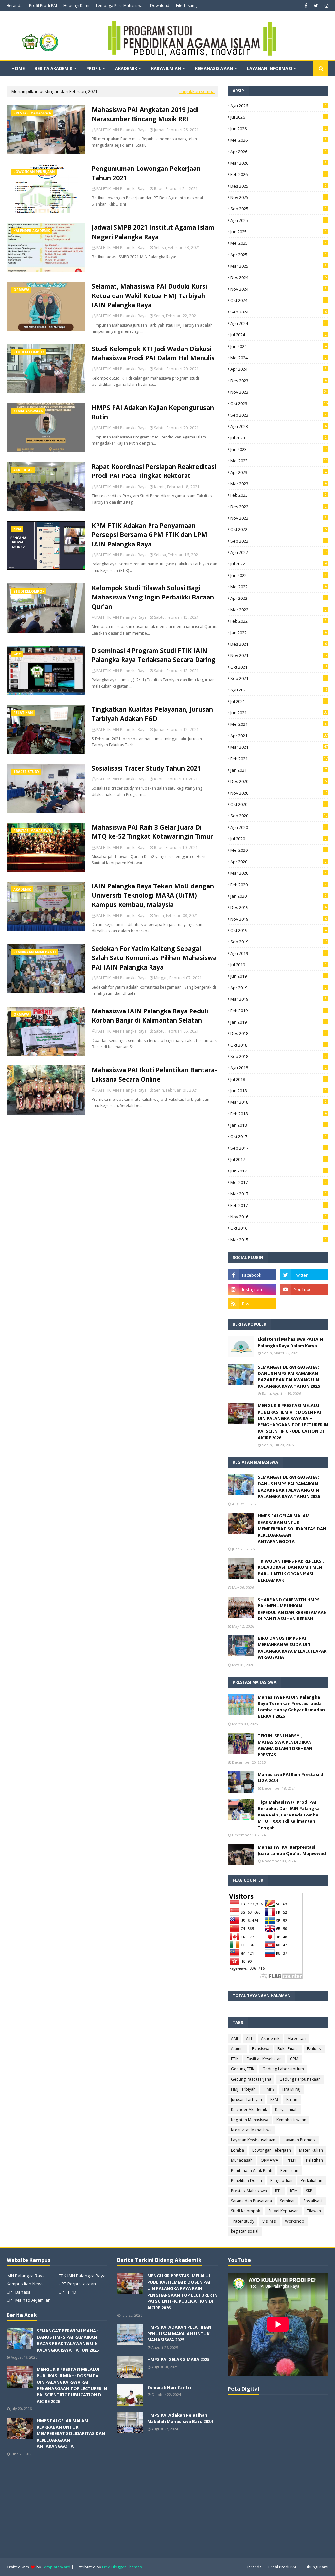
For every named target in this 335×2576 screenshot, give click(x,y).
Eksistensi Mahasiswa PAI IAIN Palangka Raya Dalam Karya (290, 1342)
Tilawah (314, 2211)
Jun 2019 (279, 976)
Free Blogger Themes (122, 2567)
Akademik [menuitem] (126, 68)
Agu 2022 (279, 552)
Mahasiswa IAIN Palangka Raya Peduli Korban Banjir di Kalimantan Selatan (150, 1016)
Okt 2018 (279, 1045)
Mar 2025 (279, 266)
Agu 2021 (279, 690)
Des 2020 (279, 781)
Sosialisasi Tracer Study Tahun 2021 (146, 768)
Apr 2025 (279, 255)
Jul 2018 (279, 1079)
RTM (294, 2191)
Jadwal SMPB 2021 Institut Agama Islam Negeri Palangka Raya (153, 232)
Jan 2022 (279, 633)
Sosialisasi (313, 2201)
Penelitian (289, 2170)
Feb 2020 (279, 885)
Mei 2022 (279, 587)
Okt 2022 (279, 529)
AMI (234, 2039)
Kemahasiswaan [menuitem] (214, 68)
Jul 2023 (279, 438)
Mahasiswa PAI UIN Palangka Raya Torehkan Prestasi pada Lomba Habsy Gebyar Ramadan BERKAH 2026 (291, 1707)
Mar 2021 (279, 747)
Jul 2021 (279, 701)
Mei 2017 (279, 1182)
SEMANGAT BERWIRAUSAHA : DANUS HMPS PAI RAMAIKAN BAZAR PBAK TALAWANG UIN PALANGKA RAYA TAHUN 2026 (289, 1377)
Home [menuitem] (18, 68)
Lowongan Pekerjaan (272, 2150)
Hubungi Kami (76, 5)
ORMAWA (270, 2160)
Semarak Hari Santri (169, 2387)
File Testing (186, 5)
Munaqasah (242, 2160)
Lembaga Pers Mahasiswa (120, 5)
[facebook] (306, 6)
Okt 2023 (279, 403)
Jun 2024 (279, 346)
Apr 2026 (279, 152)
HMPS (269, 2089)
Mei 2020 (279, 850)
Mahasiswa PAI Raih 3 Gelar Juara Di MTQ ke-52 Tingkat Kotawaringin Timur (152, 832)
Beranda (15, 5)
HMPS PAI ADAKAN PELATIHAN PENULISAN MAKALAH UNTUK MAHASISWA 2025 (179, 2333)
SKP (309, 2191)
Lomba (238, 2150)
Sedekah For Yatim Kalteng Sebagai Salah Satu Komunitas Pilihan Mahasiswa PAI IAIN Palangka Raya (154, 958)
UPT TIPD (67, 2292)
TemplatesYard (56, 2567)
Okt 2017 (279, 1136)
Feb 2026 (279, 174)
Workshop (295, 2221)
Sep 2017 (279, 1148)
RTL (278, 2191)
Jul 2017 (279, 1159)
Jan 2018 (279, 1125)
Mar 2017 (279, 1194)
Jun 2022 (279, 575)
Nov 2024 (279, 289)
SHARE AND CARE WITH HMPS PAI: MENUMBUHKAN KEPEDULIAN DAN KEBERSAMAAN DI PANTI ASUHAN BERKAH (292, 1609)
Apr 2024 (279, 369)
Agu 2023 (279, 426)
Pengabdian (281, 2181)
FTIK (235, 2059)
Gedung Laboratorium (283, 2069)
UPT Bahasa (19, 2292)
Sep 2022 (279, 541)
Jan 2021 (279, 770)
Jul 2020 (279, 839)
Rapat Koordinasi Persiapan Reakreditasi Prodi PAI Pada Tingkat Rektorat (154, 471)
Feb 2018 (279, 1114)
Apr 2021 (279, 736)
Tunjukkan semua (197, 91)
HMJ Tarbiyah (243, 2089)
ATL (249, 2039)
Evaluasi (314, 2049)
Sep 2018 (279, 1056)
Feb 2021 (279, 759)
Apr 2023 (279, 472)
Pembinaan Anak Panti (252, 2170)
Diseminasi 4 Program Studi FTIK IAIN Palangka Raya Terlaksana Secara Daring (153, 655)
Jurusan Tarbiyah (247, 2099)
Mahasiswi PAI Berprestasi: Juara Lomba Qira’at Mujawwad (292, 1850)
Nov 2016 (279, 1217)
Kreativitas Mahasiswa (251, 2130)
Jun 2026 (279, 129)
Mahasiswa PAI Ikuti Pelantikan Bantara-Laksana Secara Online (154, 1075)
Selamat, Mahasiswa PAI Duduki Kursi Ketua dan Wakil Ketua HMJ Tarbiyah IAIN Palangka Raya (149, 296)
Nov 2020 (279, 793)
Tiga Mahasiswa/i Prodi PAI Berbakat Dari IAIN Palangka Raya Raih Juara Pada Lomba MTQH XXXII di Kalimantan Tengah (289, 1815)
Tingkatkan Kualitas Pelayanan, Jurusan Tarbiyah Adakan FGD (152, 714)
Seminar (288, 2201)
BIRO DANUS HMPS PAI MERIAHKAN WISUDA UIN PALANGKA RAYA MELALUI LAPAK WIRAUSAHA (292, 1648)
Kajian (292, 2099)
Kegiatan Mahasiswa (250, 2120)
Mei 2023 (279, 461)
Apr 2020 (279, 862)
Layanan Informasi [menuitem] (270, 68)
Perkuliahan (311, 2181)
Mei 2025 (279, 243)
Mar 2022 (279, 610)
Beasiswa (261, 2049)
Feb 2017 (279, 1205)
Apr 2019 (279, 988)
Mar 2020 (279, 873)
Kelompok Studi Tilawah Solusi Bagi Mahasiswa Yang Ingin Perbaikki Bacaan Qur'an (153, 597)
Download (160, 5)
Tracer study (243, 2221)
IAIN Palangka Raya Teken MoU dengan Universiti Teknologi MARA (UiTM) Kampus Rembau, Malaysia (153, 895)
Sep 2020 (279, 816)
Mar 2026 (279, 163)
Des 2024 (279, 277)
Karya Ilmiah (286, 2110)
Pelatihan (314, 2160)
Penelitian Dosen (247, 2181)
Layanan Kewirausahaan (253, 2140)
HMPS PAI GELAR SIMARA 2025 (178, 2359)
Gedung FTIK (243, 2069)
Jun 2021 (279, 713)
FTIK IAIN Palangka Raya (82, 2276)
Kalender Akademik (249, 2110)
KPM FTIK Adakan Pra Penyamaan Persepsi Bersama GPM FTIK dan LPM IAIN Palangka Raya (150, 535)
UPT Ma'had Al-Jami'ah (29, 2300)
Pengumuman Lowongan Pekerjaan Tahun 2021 (146, 173)
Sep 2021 (279, 678)
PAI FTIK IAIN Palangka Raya (121, 130)
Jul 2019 (279, 965)
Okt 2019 (279, 930)
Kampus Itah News (25, 2284)
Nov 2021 (279, 655)
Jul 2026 (279, 117)
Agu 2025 (279, 220)
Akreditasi (297, 2039)
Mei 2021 (279, 724)
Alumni (237, 2049)
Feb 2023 (279, 495)
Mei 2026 (279, 140)
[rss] (252, 1304)
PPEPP (292, 2160)
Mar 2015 (279, 1240)
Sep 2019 (279, 942)
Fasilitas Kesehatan (264, 2059)
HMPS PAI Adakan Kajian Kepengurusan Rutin (153, 412)
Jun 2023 (279, 449)
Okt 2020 (279, 804)
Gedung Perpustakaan (300, 2079)
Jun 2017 (279, 1171)
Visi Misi (270, 2221)
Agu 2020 (279, 827)
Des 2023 (279, 381)
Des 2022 (279, 507)
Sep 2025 (279, 209)
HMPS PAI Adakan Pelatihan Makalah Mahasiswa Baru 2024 (180, 2418)
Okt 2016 (279, 1228)
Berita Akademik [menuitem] (53, 68)
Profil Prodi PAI (43, 5)
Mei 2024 (279, 358)
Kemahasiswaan (291, 2120)
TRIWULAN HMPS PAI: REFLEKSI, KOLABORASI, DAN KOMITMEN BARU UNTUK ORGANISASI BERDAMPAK (291, 1571)
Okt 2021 (279, 667)
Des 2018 (279, 1033)
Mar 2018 (279, 1102)
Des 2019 (279, 907)
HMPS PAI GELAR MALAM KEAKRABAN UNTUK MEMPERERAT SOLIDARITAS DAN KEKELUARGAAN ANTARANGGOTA (292, 1529)
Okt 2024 (279, 300)
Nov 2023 (279, 392)
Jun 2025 (279, 232)
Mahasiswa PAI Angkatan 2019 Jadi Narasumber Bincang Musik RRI (145, 114)
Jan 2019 (279, 1022)
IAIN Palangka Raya (26, 2276)
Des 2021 (279, 644)
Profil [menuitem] (94, 68)
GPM (294, 2059)
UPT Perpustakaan (77, 2284)
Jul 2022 (279, 564)
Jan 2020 (279, 896)
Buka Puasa (288, 2049)
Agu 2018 (279, 1068)
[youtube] (304, 1289)
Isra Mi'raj (291, 2089)
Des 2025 (279, 186)
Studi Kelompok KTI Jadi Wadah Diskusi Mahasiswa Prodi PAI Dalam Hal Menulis (153, 354)
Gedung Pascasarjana (251, 2079)
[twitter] (316, 6)
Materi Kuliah (311, 2150)
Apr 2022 (279, 598)
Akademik (270, 2039)
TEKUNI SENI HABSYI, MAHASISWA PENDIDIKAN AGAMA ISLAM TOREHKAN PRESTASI (285, 1745)
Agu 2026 (279, 106)
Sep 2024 (279, 312)
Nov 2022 (279, 518)
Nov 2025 (279, 197)
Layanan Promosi (300, 2140)
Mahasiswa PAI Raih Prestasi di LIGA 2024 (291, 1778)
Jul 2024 (279, 335)
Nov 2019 (279, 919)
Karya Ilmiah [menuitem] (166, 68)
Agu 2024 (279, 323)
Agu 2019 (279, 953)
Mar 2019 (279, 999)
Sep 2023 (279, 415)
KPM (274, 2099)
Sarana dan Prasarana (251, 2201)
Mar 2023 (279, 484)
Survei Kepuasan (283, 2211)
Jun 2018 (279, 1091)
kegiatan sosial (245, 2231)
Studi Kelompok (246, 2211)
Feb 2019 (279, 1011)
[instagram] (326, 6)
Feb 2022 (279, 621)
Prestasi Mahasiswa (249, 2191)
